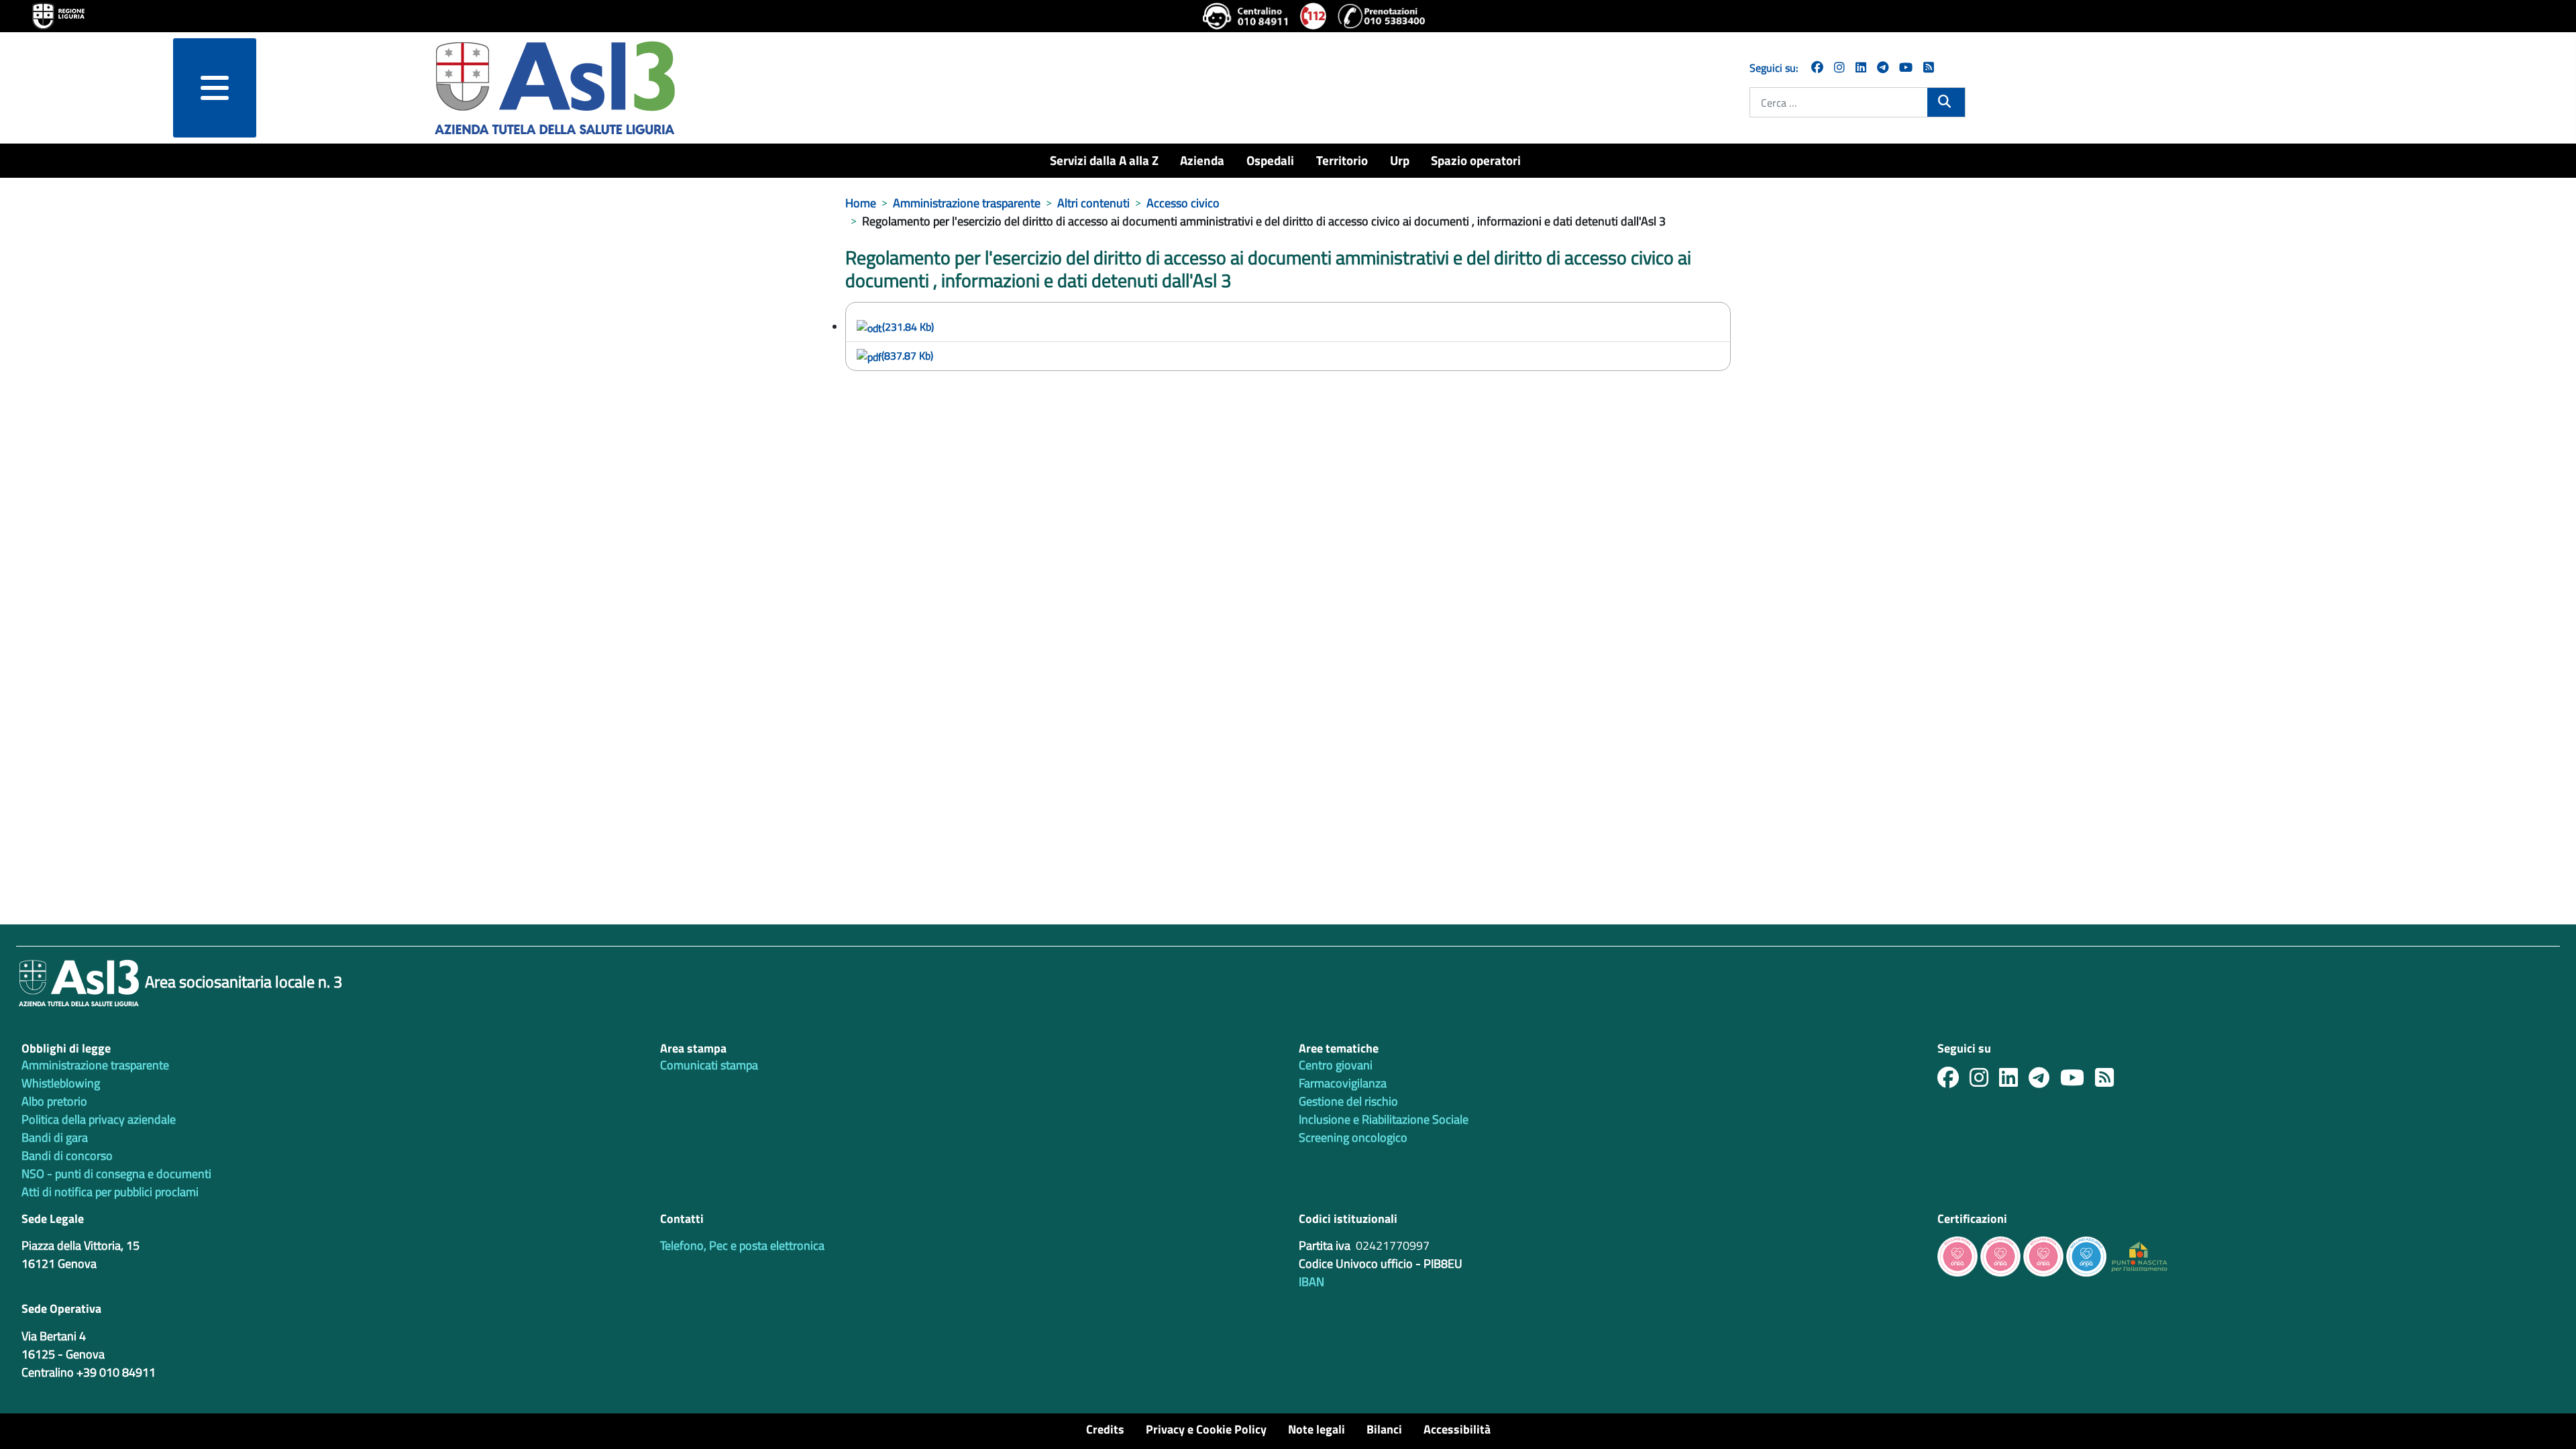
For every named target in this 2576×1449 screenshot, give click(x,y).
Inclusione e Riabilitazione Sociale (1384, 1119)
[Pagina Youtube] (1906, 67)
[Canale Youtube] (2078, 1081)
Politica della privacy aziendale (99, 1119)
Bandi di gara (55, 1137)
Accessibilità (1457, 1429)
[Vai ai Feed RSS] (1929, 67)
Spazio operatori (1476, 160)
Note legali (1317, 1429)
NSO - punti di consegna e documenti (116, 1174)
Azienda (1202, 160)
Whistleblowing (61, 1083)
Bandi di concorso (67, 1156)
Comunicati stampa (709, 1065)
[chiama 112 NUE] (1313, 16)
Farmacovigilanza (1343, 1083)
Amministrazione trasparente (95, 1065)
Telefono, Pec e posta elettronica (742, 1245)
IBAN (1311, 1282)
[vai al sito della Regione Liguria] (58, 15)
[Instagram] (1839, 67)
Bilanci (1384, 1429)
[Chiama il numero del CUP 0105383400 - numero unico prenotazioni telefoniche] (1381, 16)
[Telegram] (1883, 67)
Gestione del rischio (1348, 1101)
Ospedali (1270, 160)
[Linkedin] (1861, 67)
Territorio (1342, 160)
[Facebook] (1817, 67)
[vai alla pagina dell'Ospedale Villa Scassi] (2139, 1255)
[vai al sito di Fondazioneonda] (2086, 1255)
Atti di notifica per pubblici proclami (110, 1192)
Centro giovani (1336, 1065)
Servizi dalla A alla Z (1104, 160)
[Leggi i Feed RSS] (2110, 1081)
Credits (1105, 1429)
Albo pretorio (54, 1101)
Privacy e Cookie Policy (1206, 1429)
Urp (1400, 160)
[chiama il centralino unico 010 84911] (1246, 16)
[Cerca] (1946, 101)
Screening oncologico (1353, 1137)
